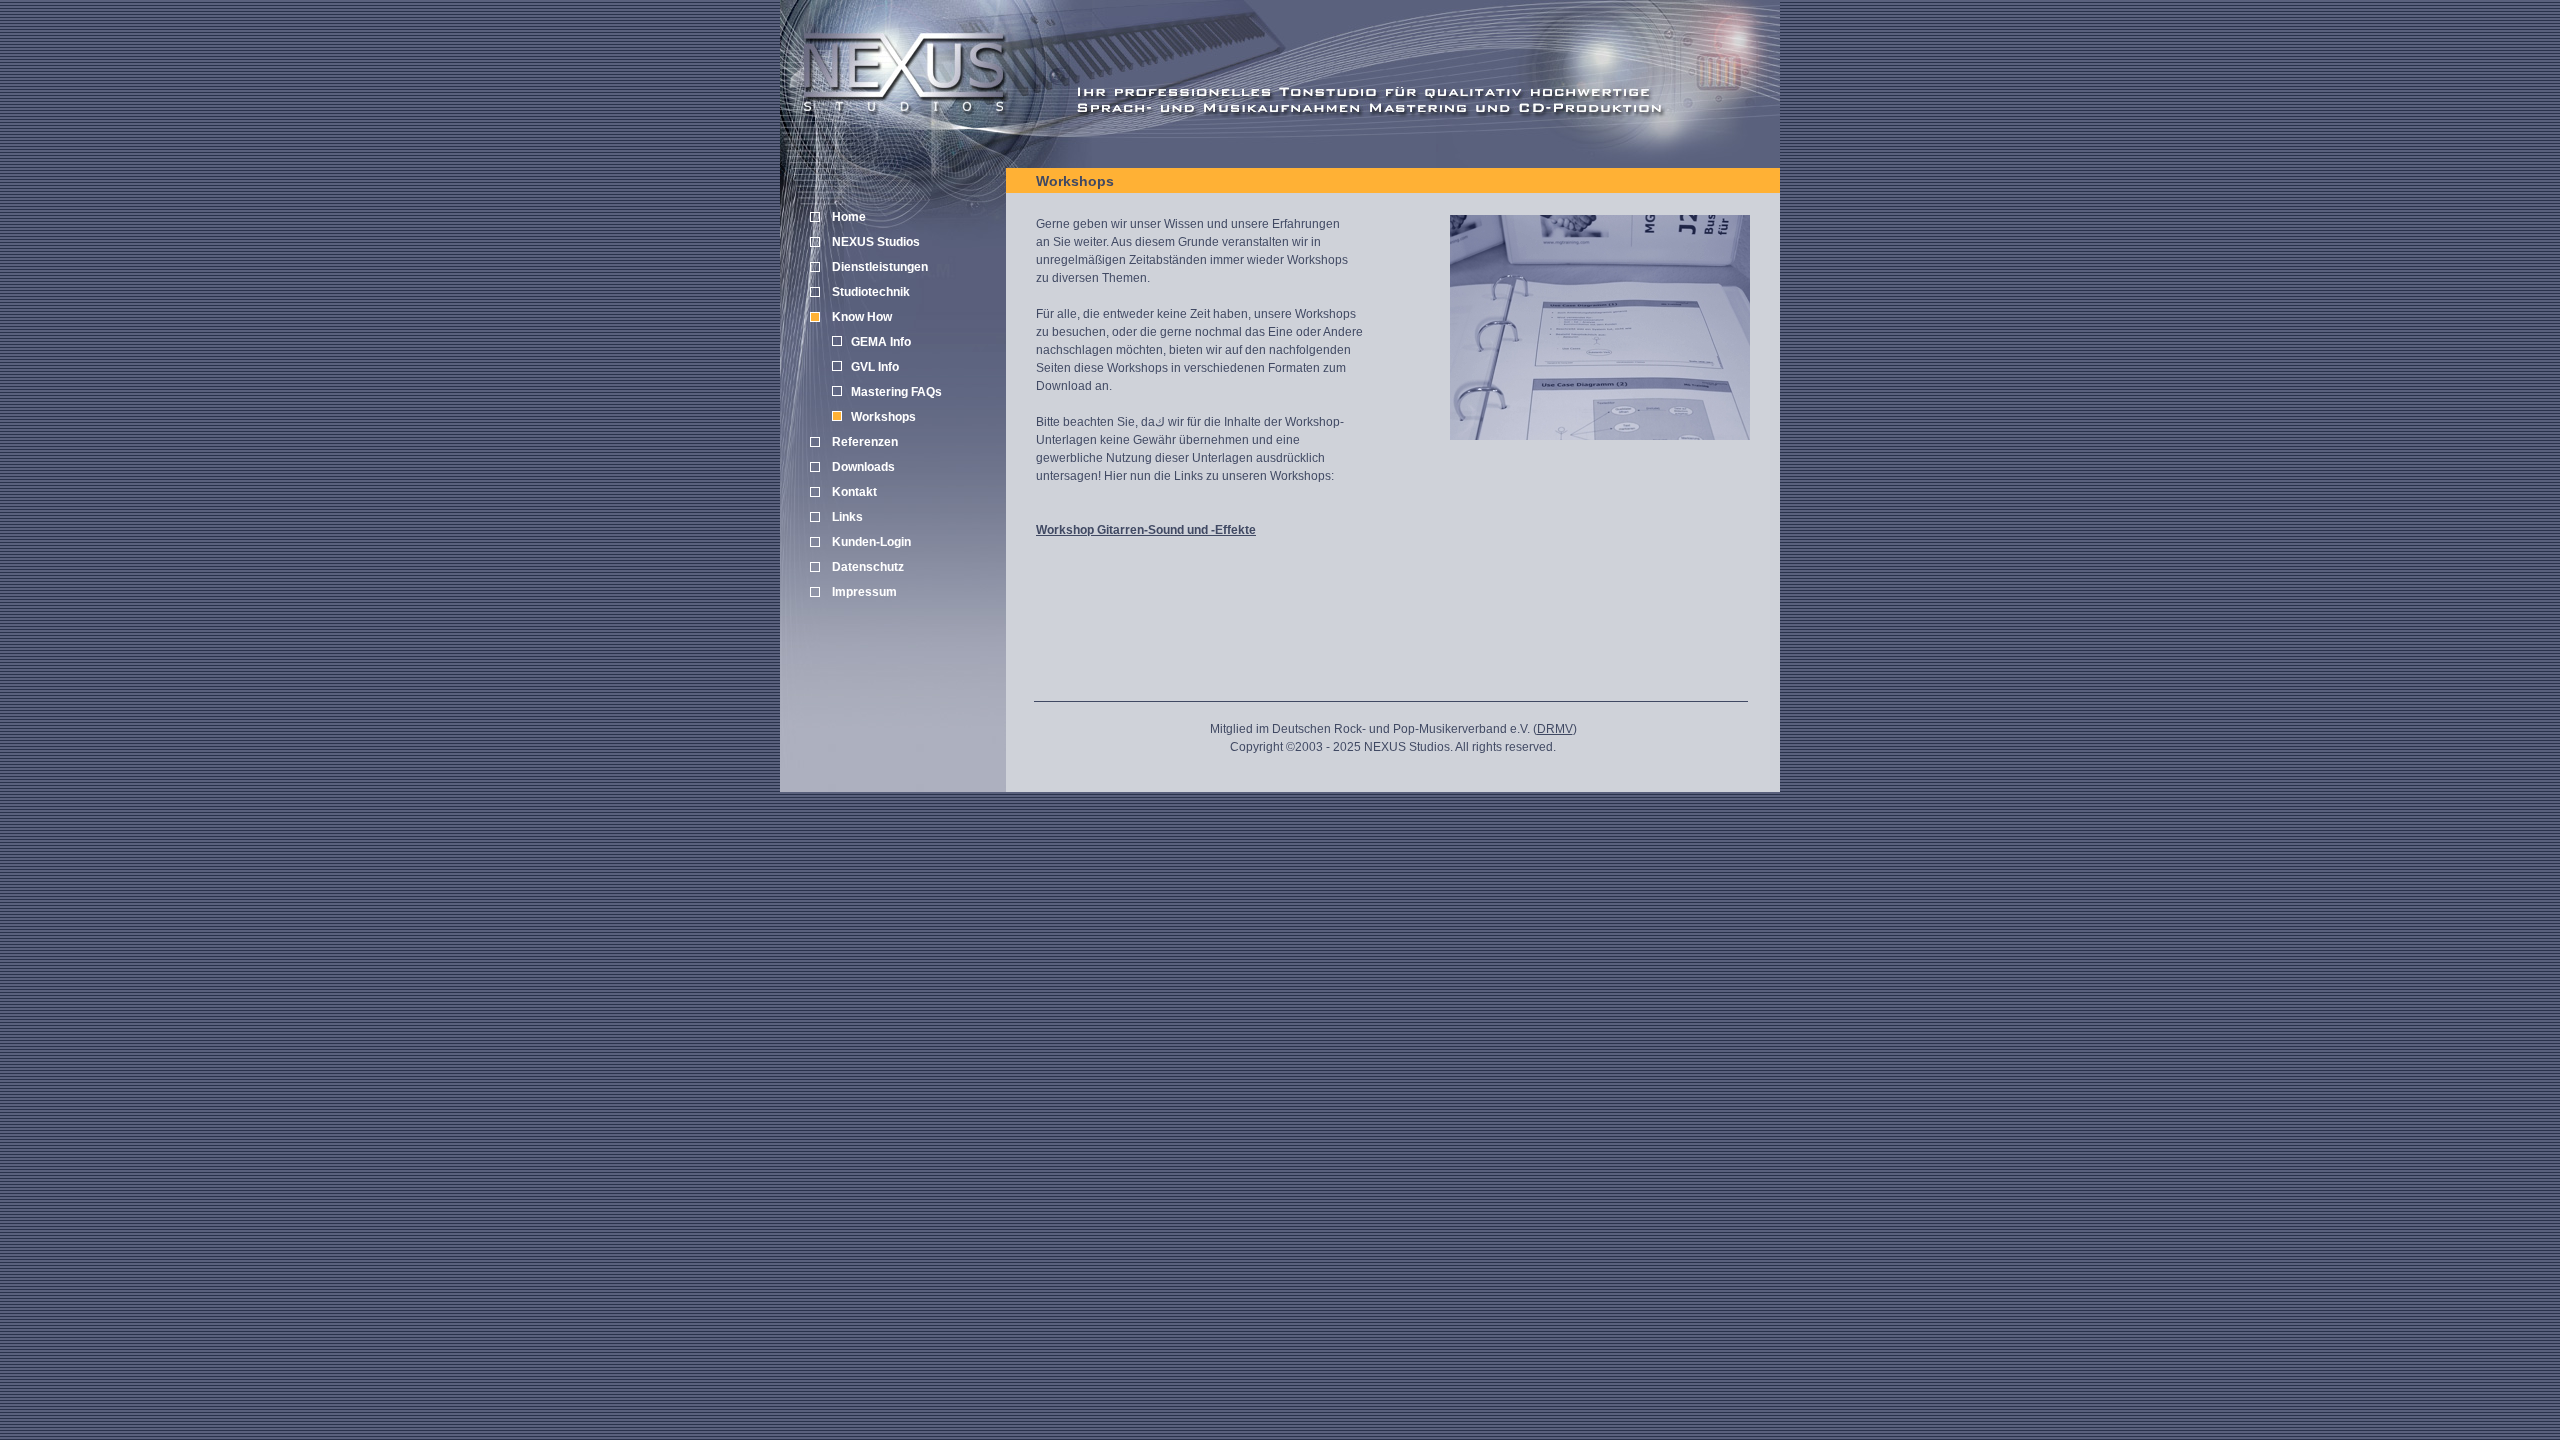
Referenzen (865, 442)
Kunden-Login (871, 542)
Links (847, 517)
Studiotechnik (871, 292)
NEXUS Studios (876, 242)
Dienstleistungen (880, 267)
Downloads (863, 467)
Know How (862, 317)
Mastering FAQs (896, 392)
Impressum (864, 592)
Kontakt (854, 492)
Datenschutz (868, 567)
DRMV (1555, 729)
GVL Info (875, 367)
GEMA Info (881, 342)
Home (849, 217)
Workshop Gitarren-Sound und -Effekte (1146, 530)
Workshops (883, 417)
